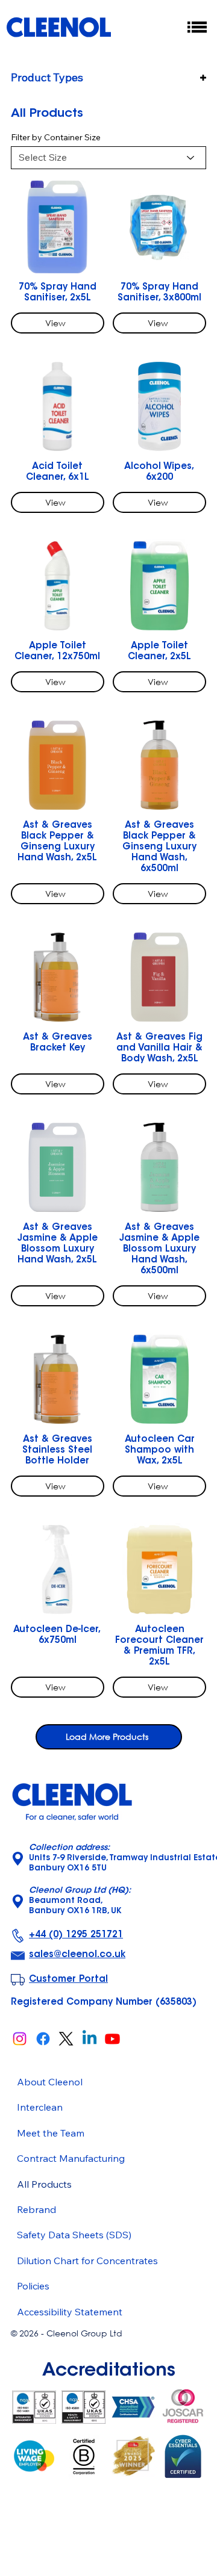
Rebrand (36, 2209)
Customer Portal (68, 1980)
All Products (44, 2184)
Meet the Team (51, 2133)
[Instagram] (20, 2039)
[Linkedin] (90, 2039)
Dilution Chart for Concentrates (87, 2261)
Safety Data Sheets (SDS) (74, 2235)
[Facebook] (43, 2039)
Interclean (40, 2107)
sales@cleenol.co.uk (77, 1955)
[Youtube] (112, 2039)
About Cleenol (50, 2082)
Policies (33, 2286)
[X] (66, 2039)
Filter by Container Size (56, 137)
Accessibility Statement (70, 2312)
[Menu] (198, 27)
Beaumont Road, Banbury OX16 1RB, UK (80, 1901)
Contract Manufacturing (71, 2158)
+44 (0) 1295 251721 (76, 1935)
